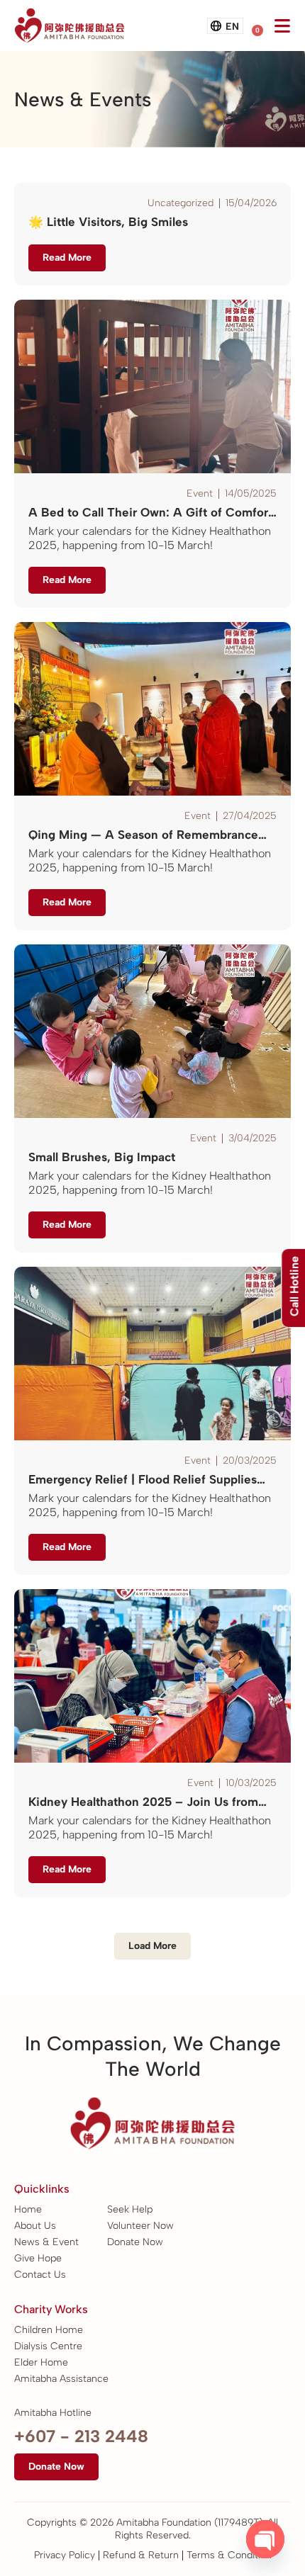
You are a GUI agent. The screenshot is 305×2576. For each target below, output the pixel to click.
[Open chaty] (265, 2539)
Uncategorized (181, 203)
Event (200, 493)
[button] (152, 1946)
